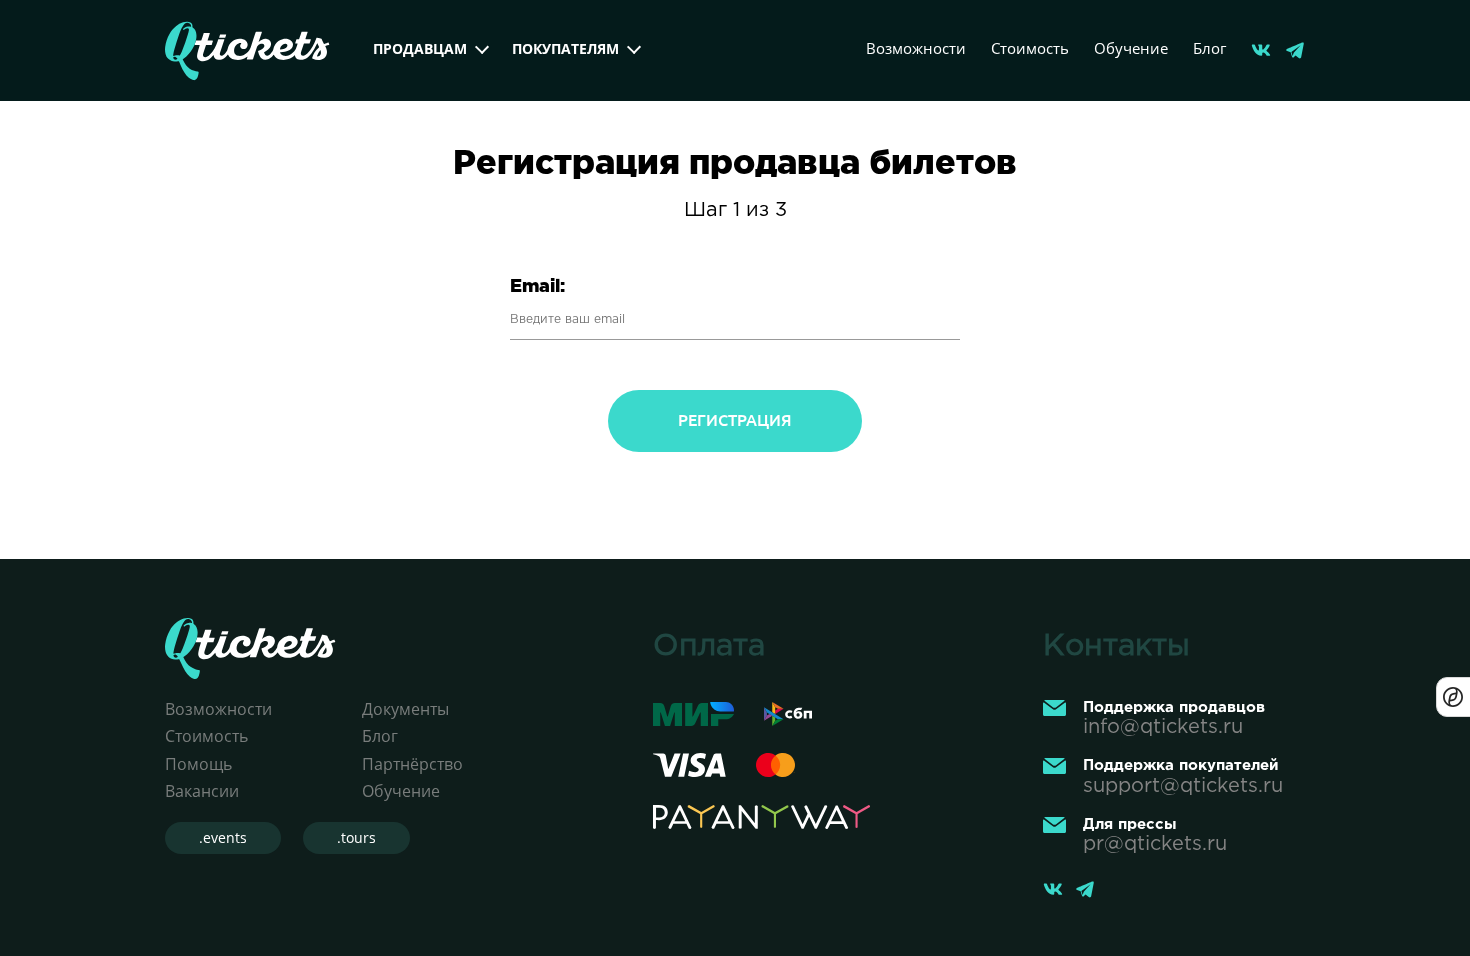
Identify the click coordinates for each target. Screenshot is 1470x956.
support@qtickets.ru (1183, 786)
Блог (1209, 48)
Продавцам (420, 48)
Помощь (198, 764)
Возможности (916, 48)
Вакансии (202, 791)
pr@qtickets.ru (1155, 844)
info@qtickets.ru (1163, 727)
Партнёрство (412, 764)
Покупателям (565, 48)
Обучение (1131, 48)
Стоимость (1030, 48)
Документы (405, 709)
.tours (356, 837)
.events (223, 837)
